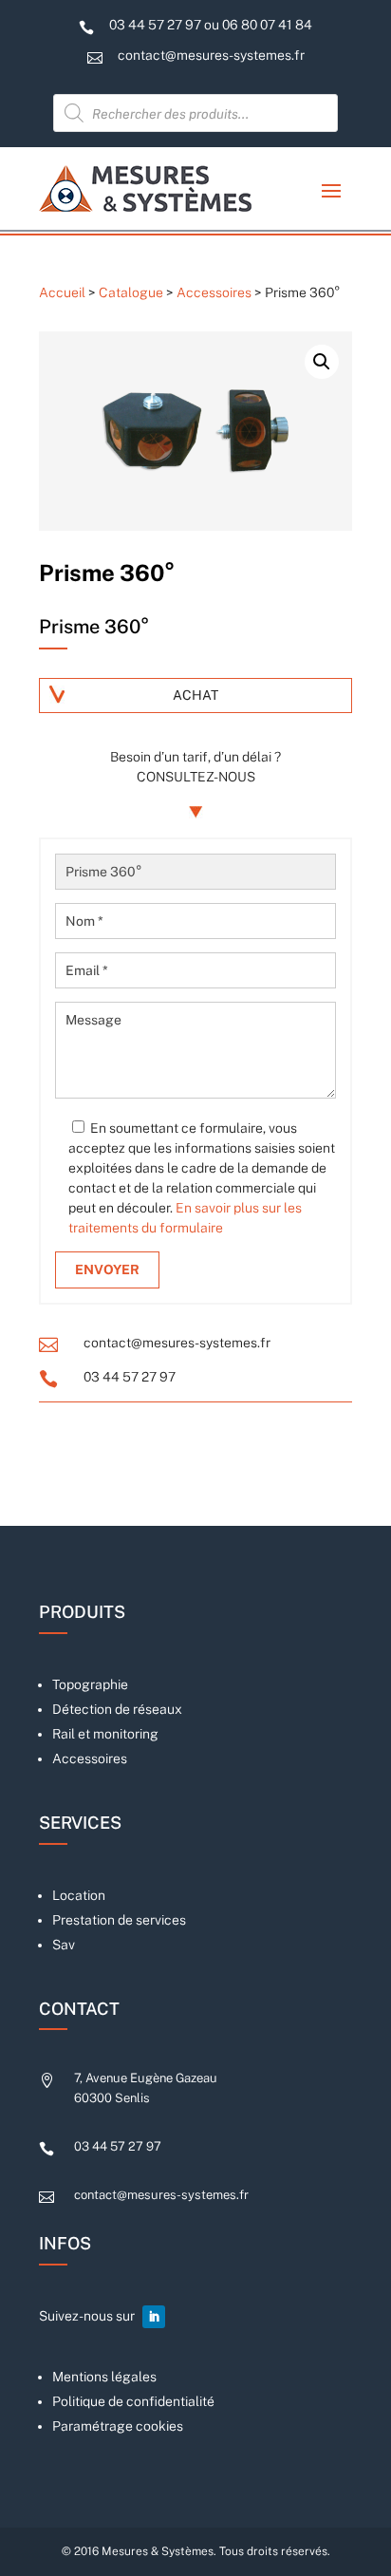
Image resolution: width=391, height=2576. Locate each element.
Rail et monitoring (105, 1734)
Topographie (90, 1684)
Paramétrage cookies (118, 2426)
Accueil (62, 292)
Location (79, 1895)
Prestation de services (119, 1920)
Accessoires (214, 292)
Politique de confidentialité (133, 2401)
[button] (322, 362)
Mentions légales (104, 2377)
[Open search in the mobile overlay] (195, 113)
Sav (64, 1945)
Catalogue (131, 292)
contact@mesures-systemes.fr (211, 55)
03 (118, 2146)
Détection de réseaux (117, 1709)
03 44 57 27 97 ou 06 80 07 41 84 (211, 25)
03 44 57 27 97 (130, 1377)
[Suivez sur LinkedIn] (154, 2317)
